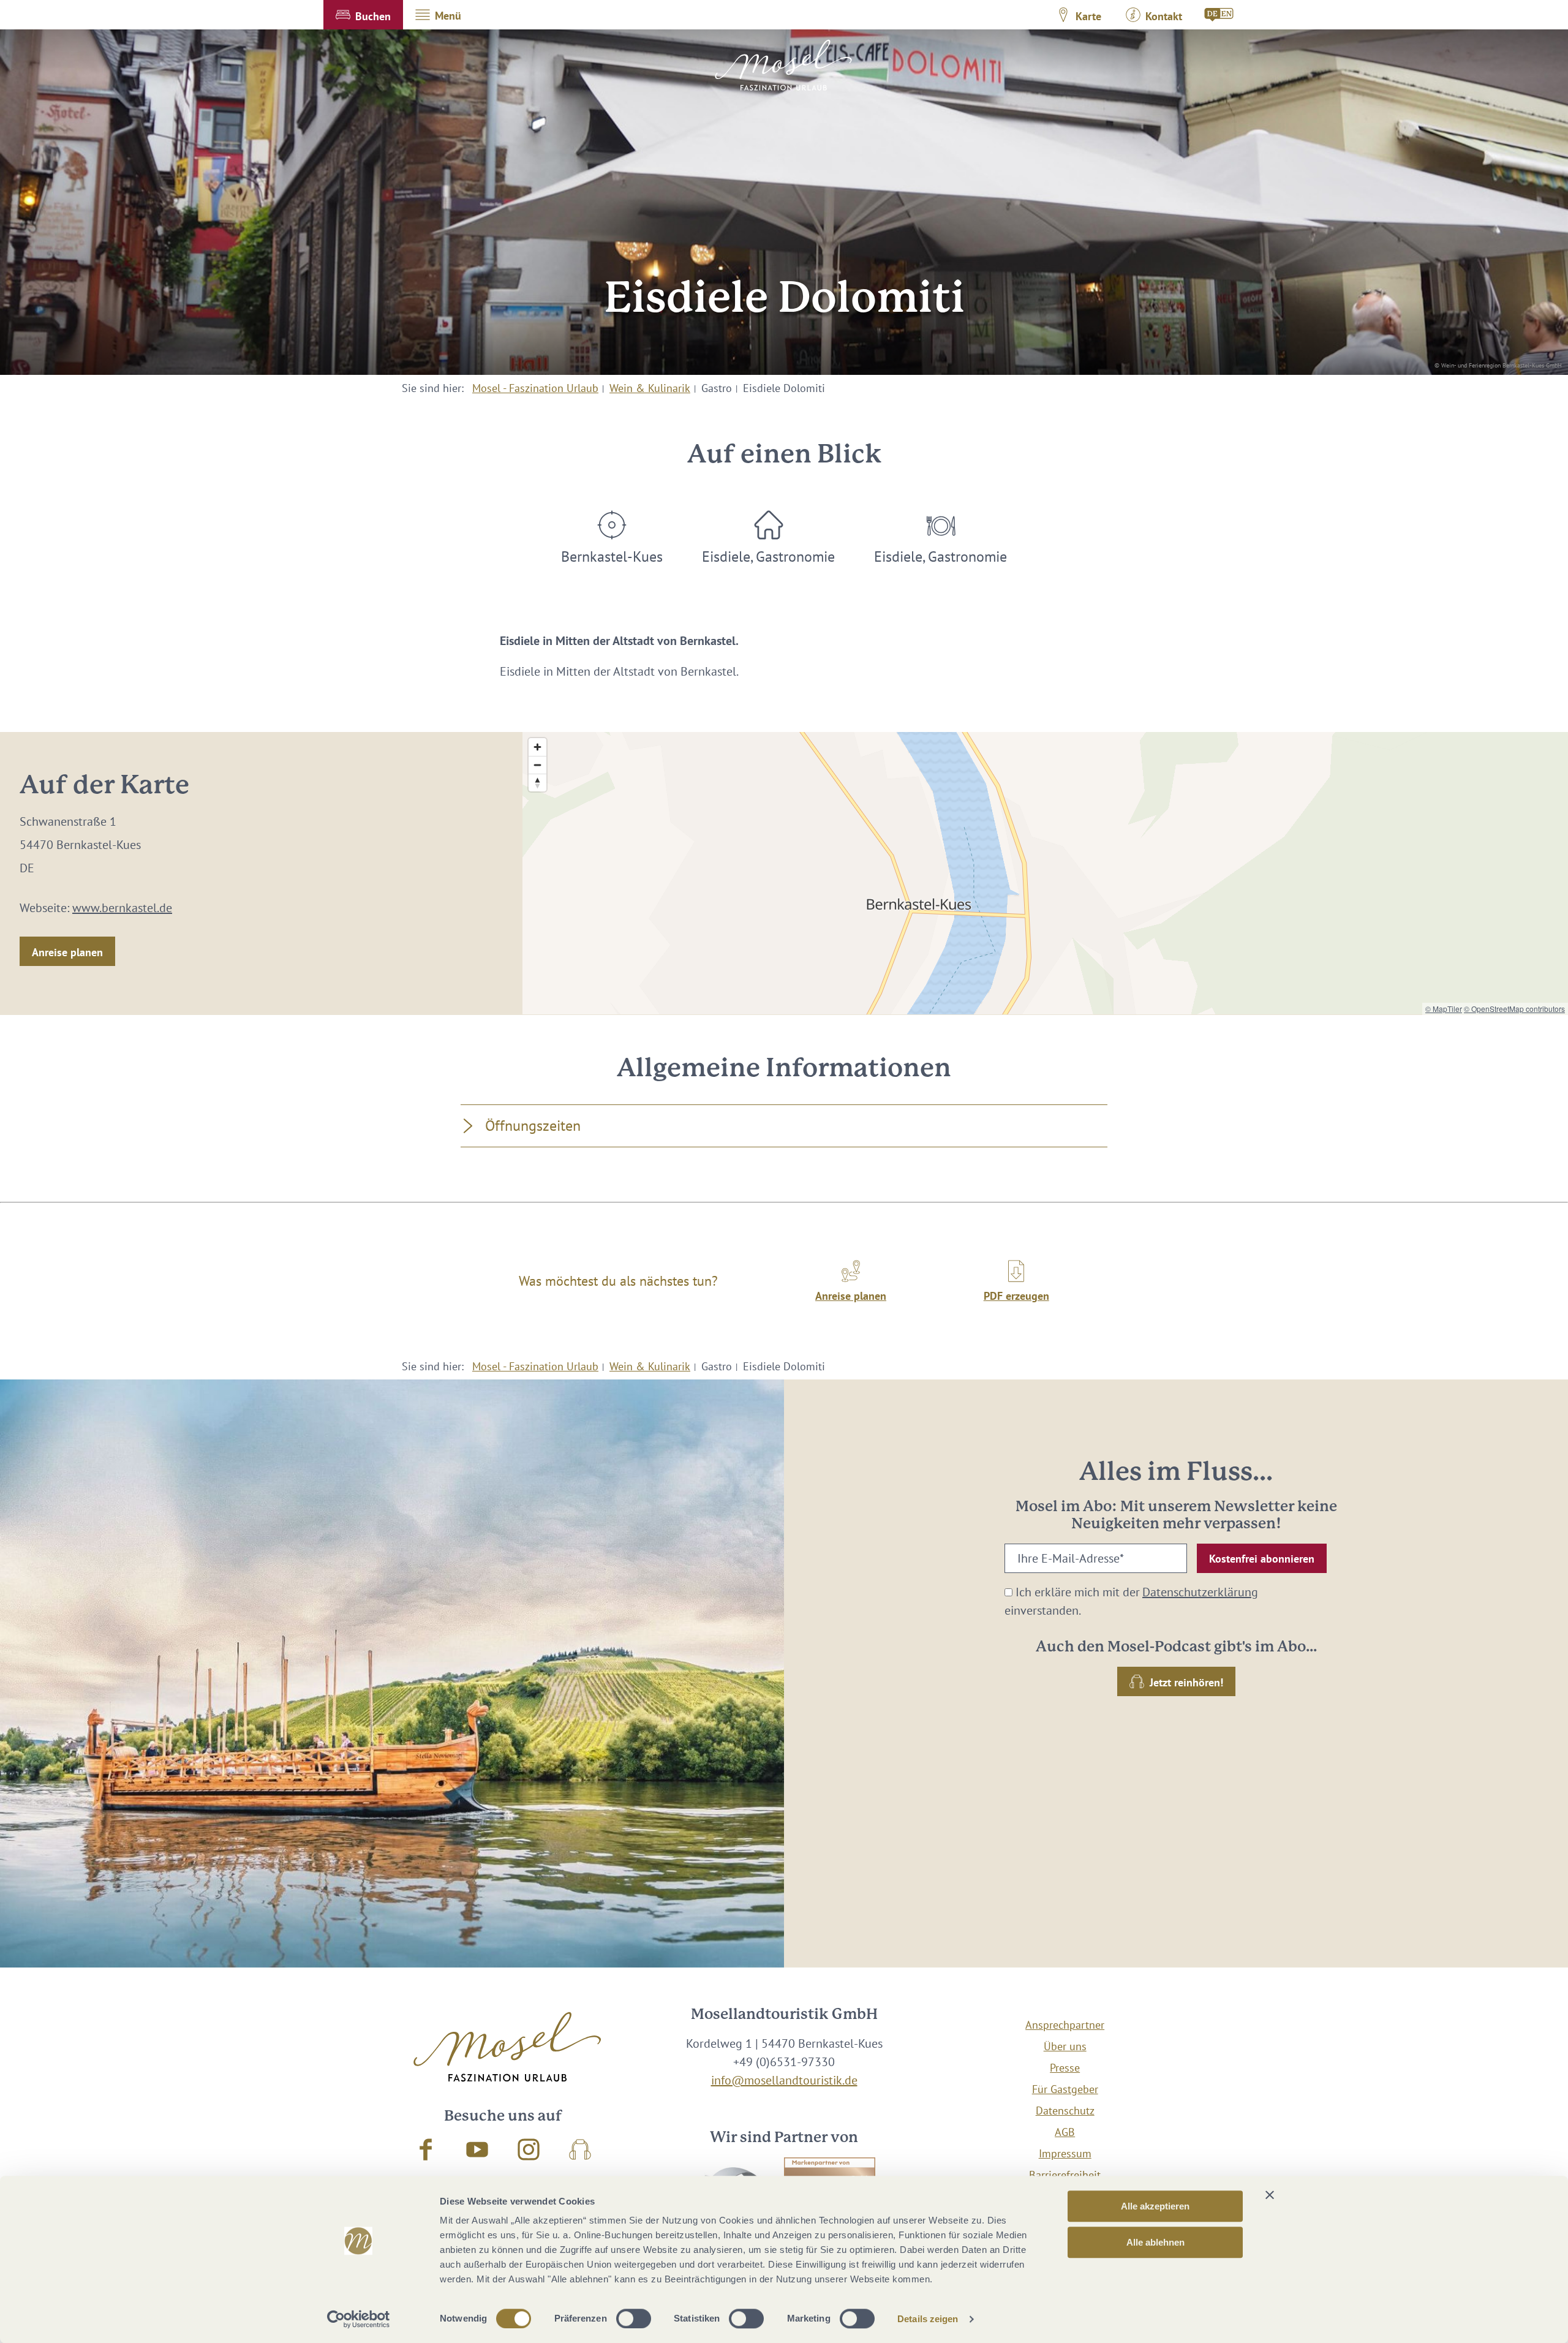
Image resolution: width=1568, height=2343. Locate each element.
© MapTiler (1444, 1009)
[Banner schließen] (1270, 2195)
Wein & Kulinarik (650, 388)
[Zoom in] (537, 747)
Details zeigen (928, 2319)
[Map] (1045, 873)
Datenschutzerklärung (1200, 1592)
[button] (363, 15)
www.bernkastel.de (122, 908)
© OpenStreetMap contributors (1514, 1009)
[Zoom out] (537, 765)
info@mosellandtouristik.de (784, 2080)
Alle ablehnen (1155, 2242)
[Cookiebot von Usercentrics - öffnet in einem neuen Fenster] (359, 2319)
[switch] (634, 2318)
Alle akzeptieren (1155, 2206)
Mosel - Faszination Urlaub (535, 388)
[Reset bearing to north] (537, 783)
